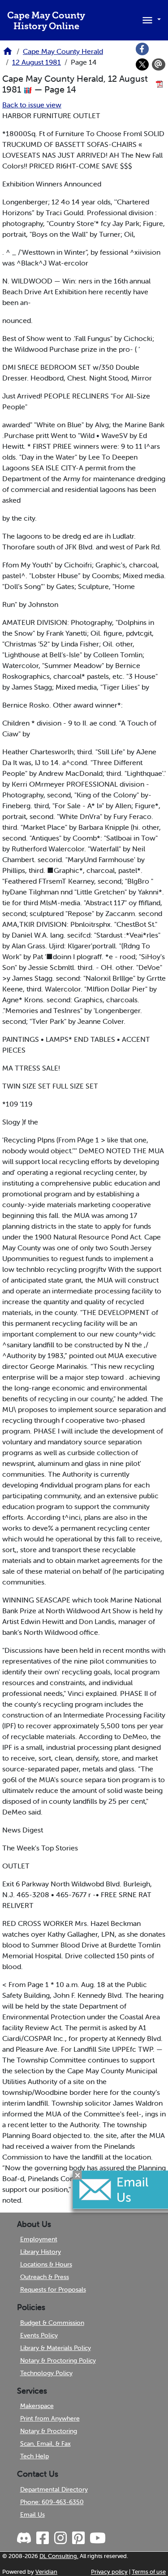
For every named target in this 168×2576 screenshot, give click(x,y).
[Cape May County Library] (8, 54)
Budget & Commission (52, 2323)
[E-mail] (159, 65)
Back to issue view (32, 105)
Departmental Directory (54, 2489)
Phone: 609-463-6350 (52, 2502)
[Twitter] (142, 65)
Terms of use (149, 2572)
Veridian (46, 2572)
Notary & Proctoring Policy (58, 2360)
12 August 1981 (37, 62)
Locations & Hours (46, 2264)
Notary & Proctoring (49, 2431)
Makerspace (37, 2406)
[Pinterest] (78, 2538)
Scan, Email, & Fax (45, 2443)
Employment (39, 2239)
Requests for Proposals (53, 2289)
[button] (150, 19)
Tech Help (34, 2456)
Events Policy (39, 2335)
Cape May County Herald (63, 51)
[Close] (78, 2175)
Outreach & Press (45, 2277)
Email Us (32, 2514)
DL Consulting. (59, 2556)
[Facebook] (142, 49)
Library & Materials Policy (56, 2348)
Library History (41, 2252)
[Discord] (25, 2538)
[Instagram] (60, 2538)
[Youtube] (97, 2538)
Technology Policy (46, 2373)
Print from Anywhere (50, 2418)
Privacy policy (109, 2572)
